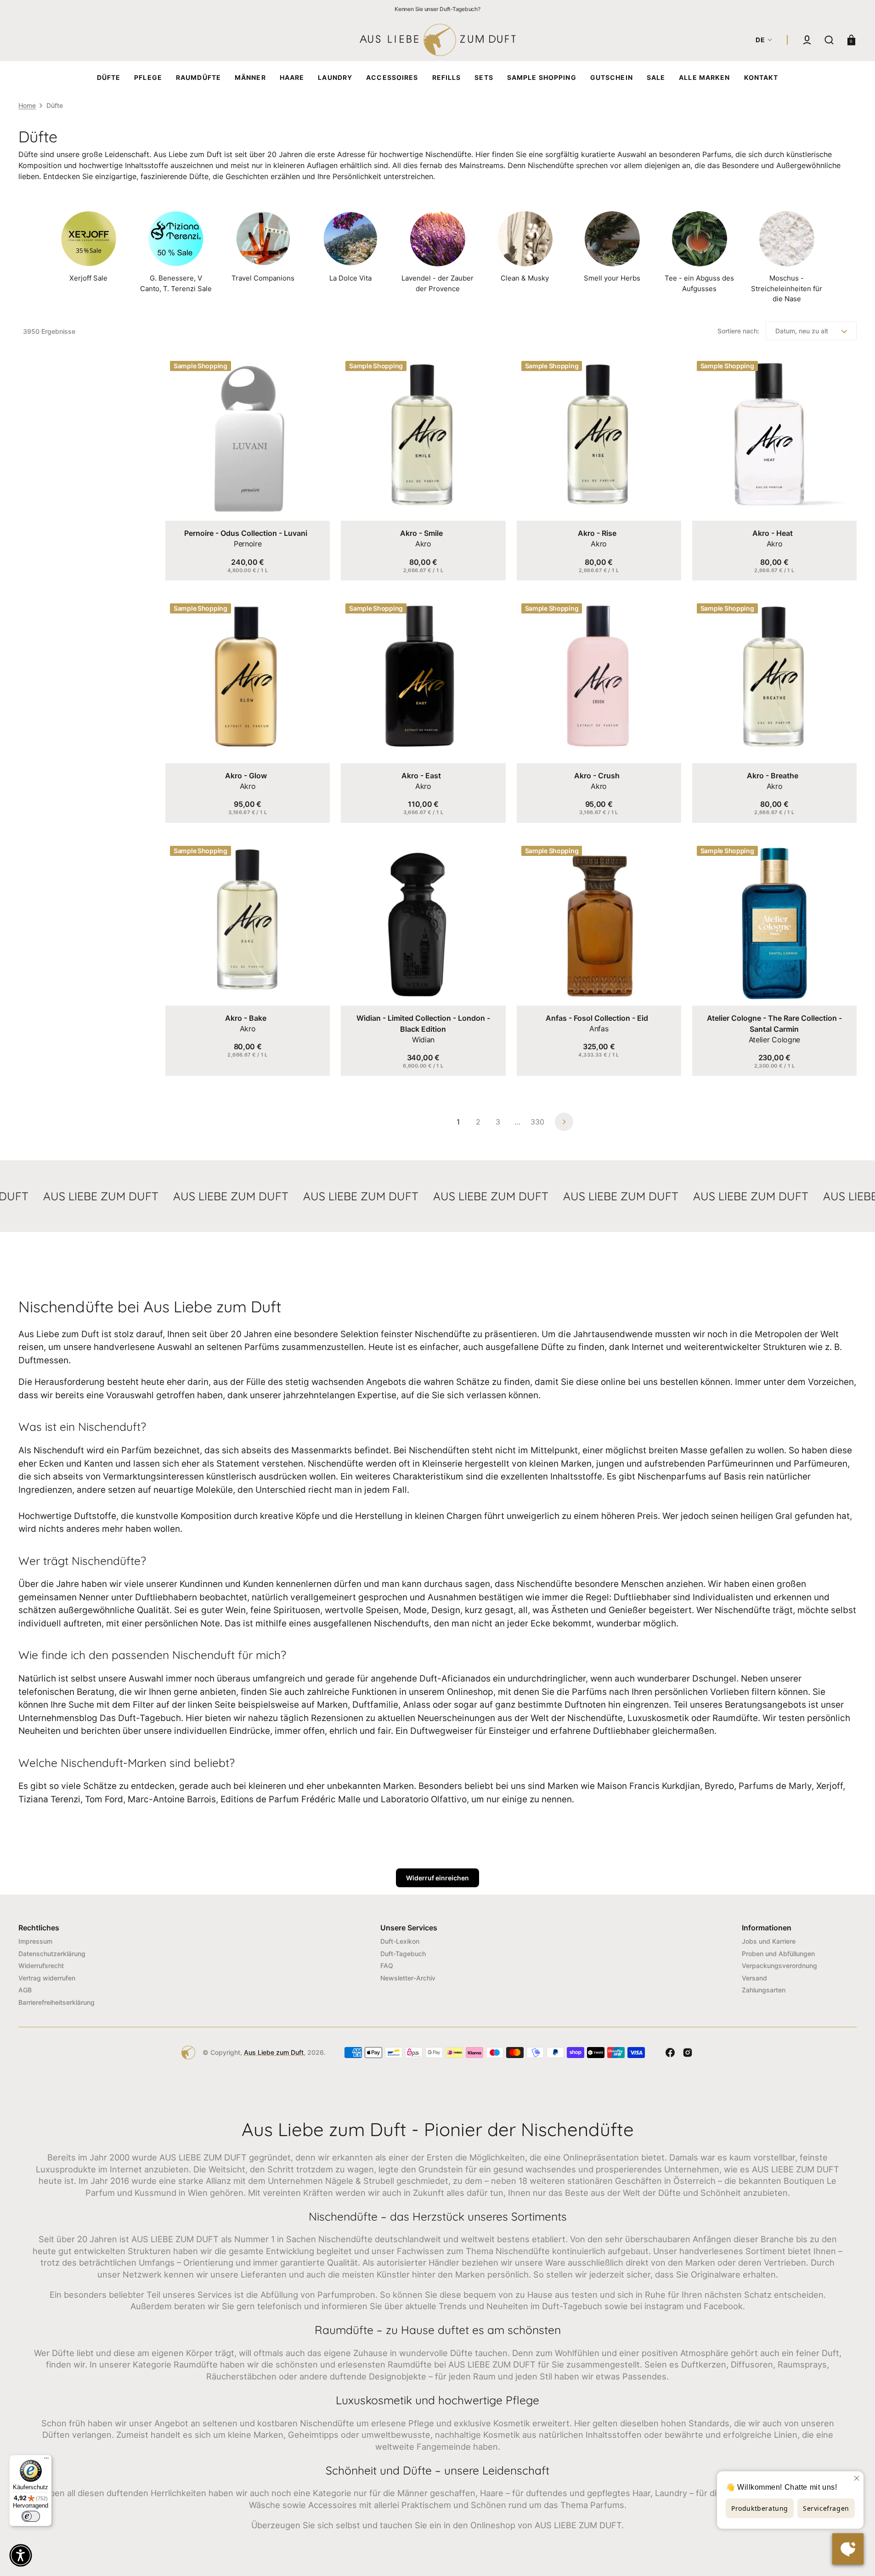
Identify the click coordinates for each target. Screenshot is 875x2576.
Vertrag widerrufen (47, 1978)
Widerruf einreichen (437, 1878)
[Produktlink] (248, 468)
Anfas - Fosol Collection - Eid (597, 1018)
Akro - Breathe (773, 776)
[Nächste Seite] (564, 1122)
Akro (423, 544)
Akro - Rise (597, 533)
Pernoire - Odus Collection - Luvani (246, 533)
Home (27, 105)
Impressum (35, 1941)
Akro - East (421, 776)
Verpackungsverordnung (779, 1966)
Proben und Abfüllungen (778, 1954)
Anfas (599, 1029)
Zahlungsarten (764, 1990)
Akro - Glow (246, 776)
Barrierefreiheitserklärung (56, 2002)
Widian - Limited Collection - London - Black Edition (423, 1024)
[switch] (31, 2516)
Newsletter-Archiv (408, 1978)
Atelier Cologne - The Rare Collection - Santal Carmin (774, 1024)
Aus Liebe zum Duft (274, 2052)
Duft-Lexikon (400, 1941)
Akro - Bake (246, 1018)
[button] (807, 40)
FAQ (387, 1966)
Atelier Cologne (774, 1040)
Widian (423, 1040)
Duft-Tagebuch (403, 1954)
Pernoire (248, 544)
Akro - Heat (773, 533)
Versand (754, 1978)
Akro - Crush (597, 776)
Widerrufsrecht (41, 1966)
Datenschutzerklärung (52, 1954)
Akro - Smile (421, 533)
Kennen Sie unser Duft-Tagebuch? (437, 9)
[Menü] (46, 2460)
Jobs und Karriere (769, 1941)
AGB (25, 1990)
